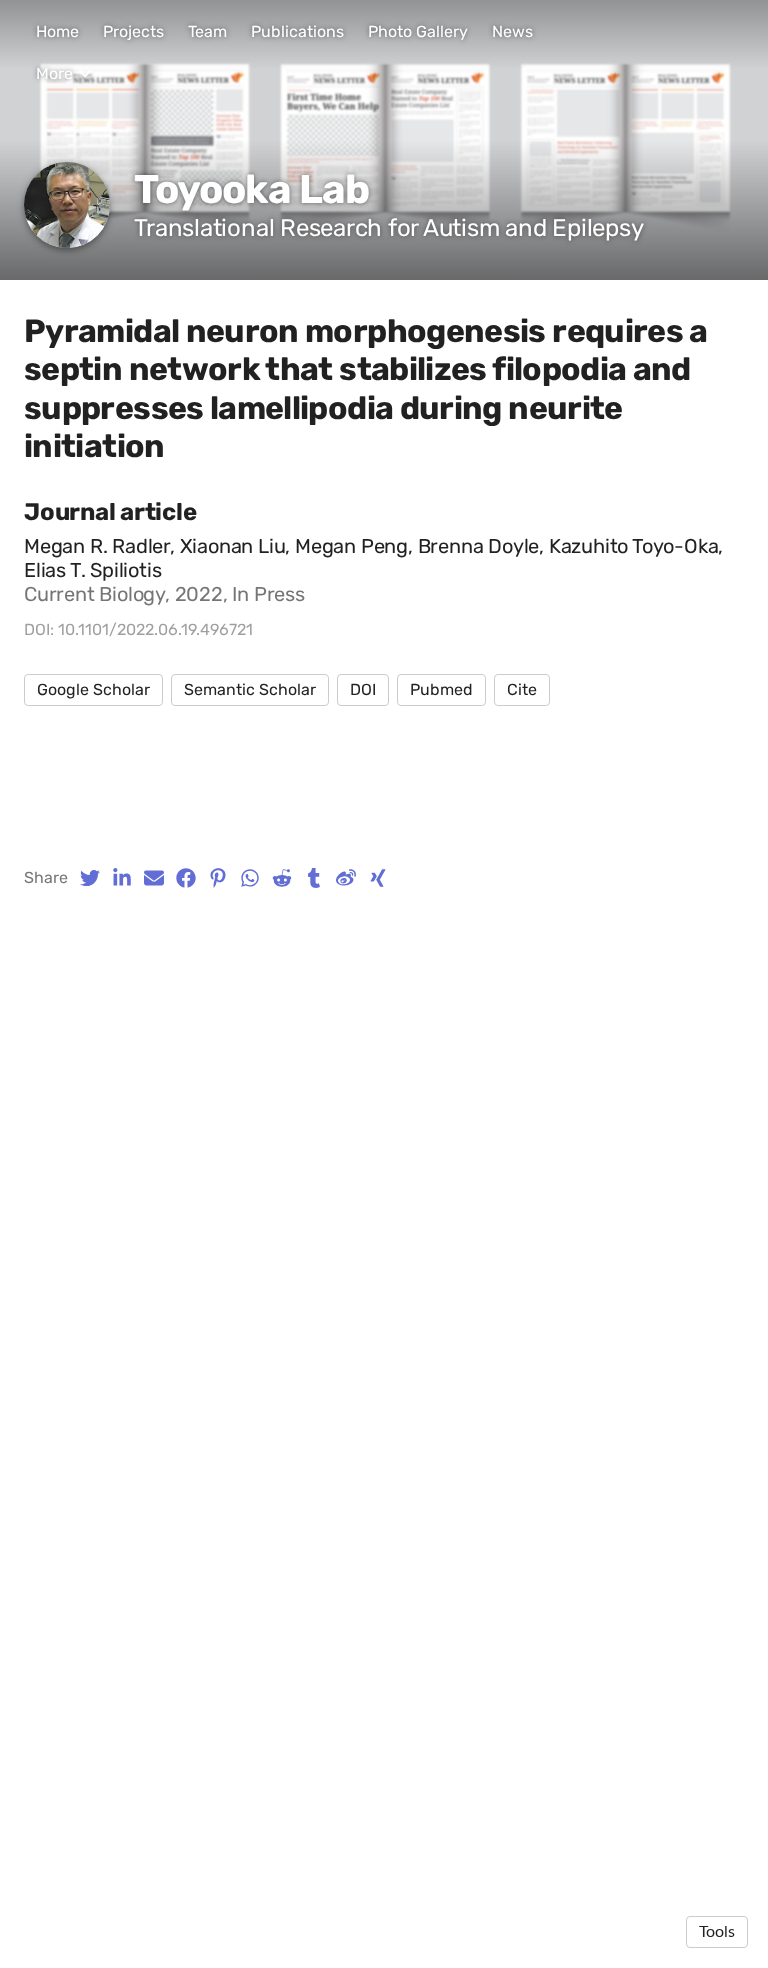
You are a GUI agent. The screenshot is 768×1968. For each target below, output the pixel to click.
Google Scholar (93, 689)
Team (207, 31)
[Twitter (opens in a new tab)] (90, 878)
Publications (297, 31)
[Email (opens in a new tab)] (154, 878)
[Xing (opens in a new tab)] (378, 878)
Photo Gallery (418, 31)
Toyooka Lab (251, 189)
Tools (717, 1932)
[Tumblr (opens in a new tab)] (314, 878)
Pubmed (441, 689)
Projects (133, 31)
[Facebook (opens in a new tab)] (186, 878)
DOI (363, 689)
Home (57, 31)
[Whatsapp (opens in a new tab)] (250, 878)
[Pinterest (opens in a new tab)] (218, 878)
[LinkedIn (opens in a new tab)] (122, 878)
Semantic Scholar (250, 689)
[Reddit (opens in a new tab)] (282, 878)
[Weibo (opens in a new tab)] (346, 878)
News (512, 31)
